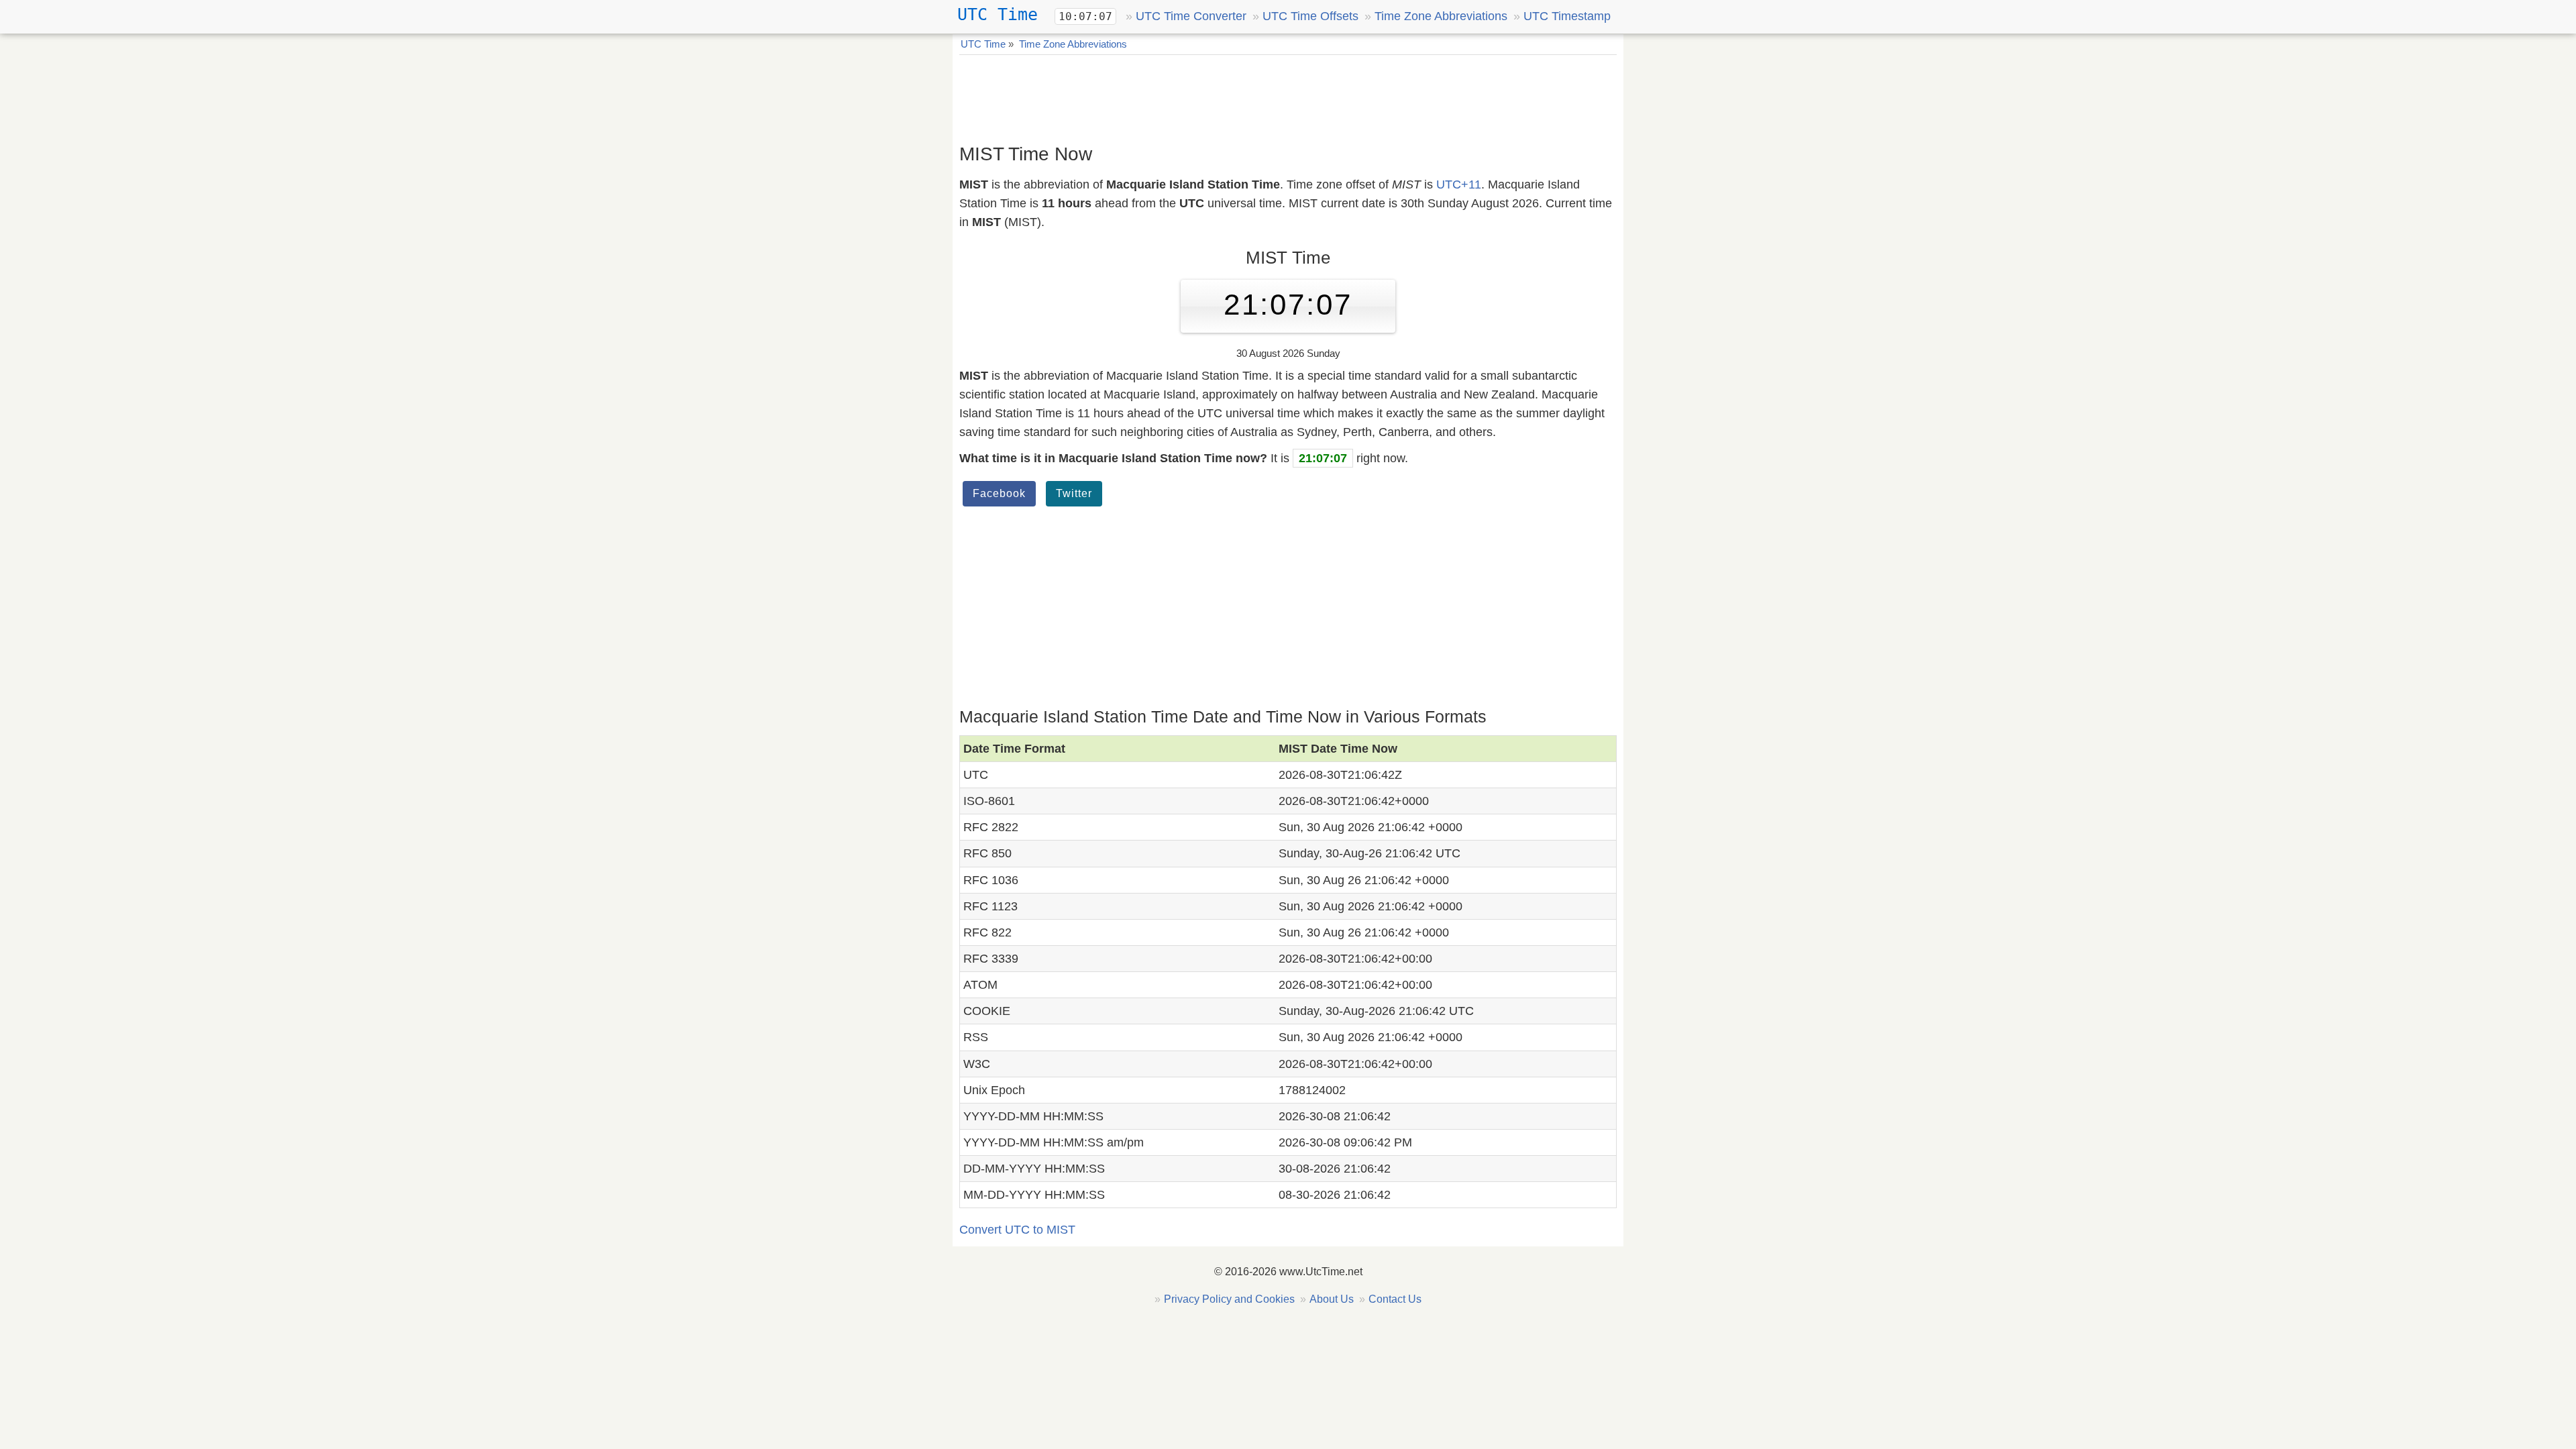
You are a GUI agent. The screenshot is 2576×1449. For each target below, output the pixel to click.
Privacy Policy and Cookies (1229, 1299)
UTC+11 (1459, 184)
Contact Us (1395, 1299)
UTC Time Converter (1191, 16)
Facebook (999, 493)
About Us (1332, 1299)
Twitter (1074, 493)
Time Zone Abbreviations (1441, 16)
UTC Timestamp (1567, 16)
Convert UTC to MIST (1017, 1230)
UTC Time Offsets (1310, 16)
